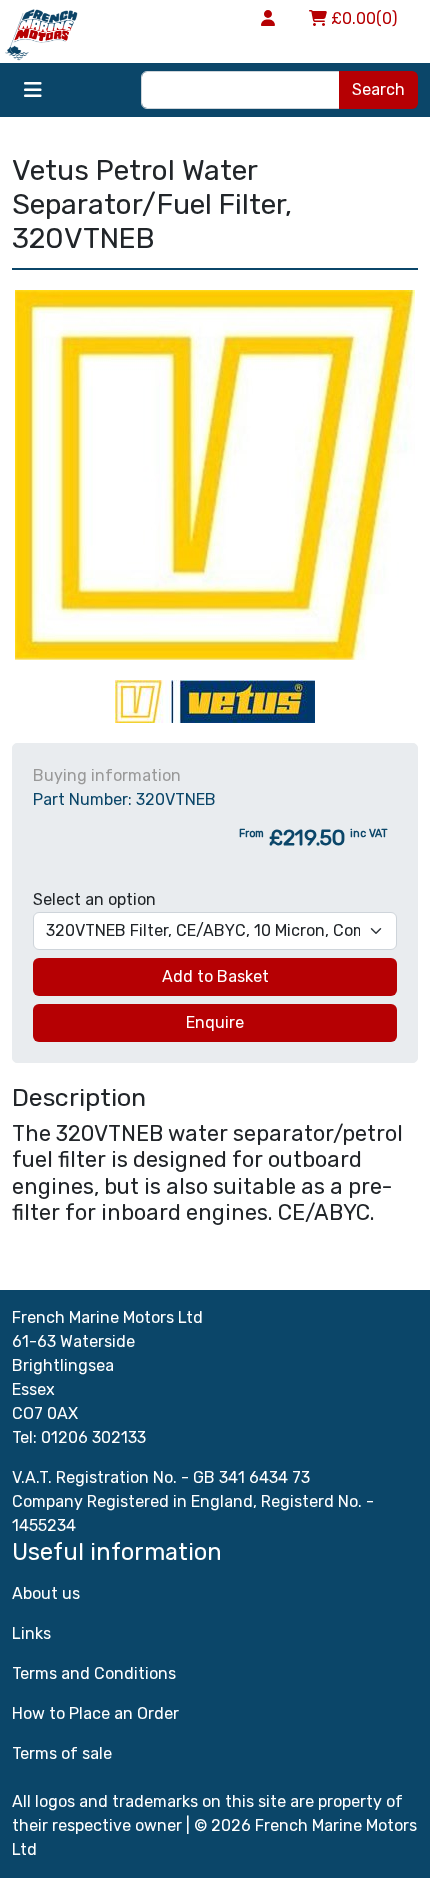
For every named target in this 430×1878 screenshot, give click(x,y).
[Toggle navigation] (33, 90)
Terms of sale (62, 1753)
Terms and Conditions (94, 1673)
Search (378, 89)
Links (31, 1633)
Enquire (215, 1022)
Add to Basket (215, 976)
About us (46, 1593)
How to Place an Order (95, 1713)
